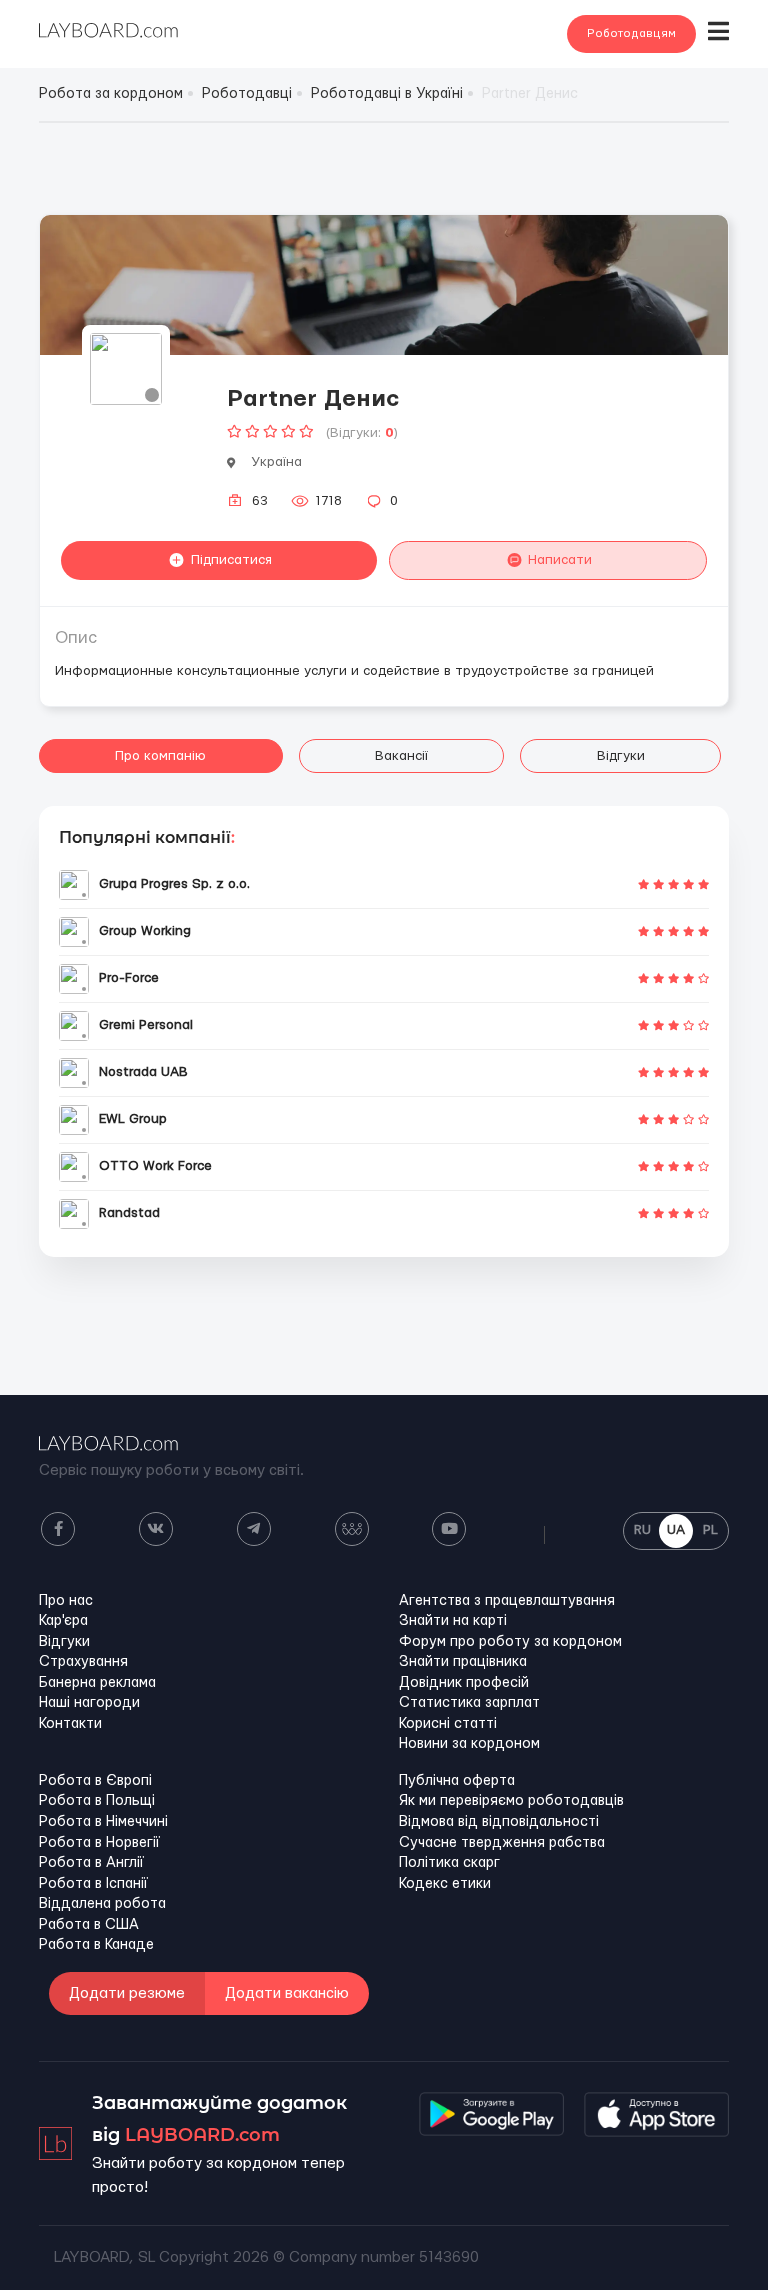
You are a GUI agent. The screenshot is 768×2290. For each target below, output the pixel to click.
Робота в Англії (91, 1863)
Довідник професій (464, 1683)
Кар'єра (63, 1621)
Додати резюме (127, 1993)
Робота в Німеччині (103, 1822)
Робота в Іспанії (93, 1884)
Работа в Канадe (96, 1945)
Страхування (83, 1662)
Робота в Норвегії (99, 1843)
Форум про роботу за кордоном (510, 1642)
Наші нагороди (89, 1703)
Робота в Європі (95, 1781)
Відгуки (621, 756)
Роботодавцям (631, 33)
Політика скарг (449, 1863)
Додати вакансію (287, 1993)
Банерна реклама (97, 1683)
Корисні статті (448, 1724)
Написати (560, 560)
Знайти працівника (463, 1662)
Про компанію (160, 756)
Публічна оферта (457, 1781)
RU (642, 1530)
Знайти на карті (453, 1621)
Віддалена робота (102, 1904)
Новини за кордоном (469, 1744)
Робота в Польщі (97, 1801)
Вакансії (401, 756)
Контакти (70, 1724)
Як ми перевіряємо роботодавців (511, 1801)
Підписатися (231, 560)
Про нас (66, 1601)
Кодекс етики (445, 1884)
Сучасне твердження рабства (502, 1843)
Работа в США (89, 1925)
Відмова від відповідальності (499, 1822)
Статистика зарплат (469, 1703)
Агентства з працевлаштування (507, 1601)
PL (710, 1530)
